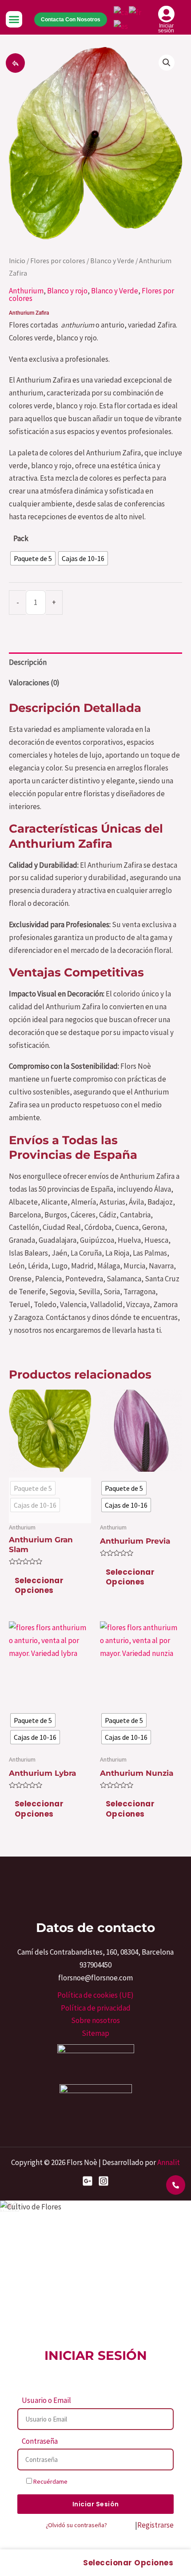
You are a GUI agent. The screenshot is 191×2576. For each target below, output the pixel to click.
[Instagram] (103, 2181)
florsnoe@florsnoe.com (95, 1978)
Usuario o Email (46, 2400)
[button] (14, 20)
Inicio (17, 261)
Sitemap (95, 2033)
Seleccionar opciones (39, 1585)
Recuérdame (50, 2481)
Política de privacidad (96, 2008)
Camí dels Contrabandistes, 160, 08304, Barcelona (95, 1952)
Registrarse (155, 2525)
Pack (21, 538)
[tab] (95, 663)
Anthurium (26, 291)
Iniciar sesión (166, 28)
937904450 (95, 1965)
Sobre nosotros (95, 2020)
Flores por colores (58, 261)
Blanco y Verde (112, 261)
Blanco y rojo (67, 291)
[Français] (135, 12)
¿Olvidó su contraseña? (76, 2525)
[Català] (121, 12)
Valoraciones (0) (34, 683)
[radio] (33, 558)
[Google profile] (88, 2181)
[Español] (121, 25)
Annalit (169, 2162)
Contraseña (40, 2441)
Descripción (28, 662)
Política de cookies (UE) (95, 1995)
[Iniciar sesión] (166, 14)
